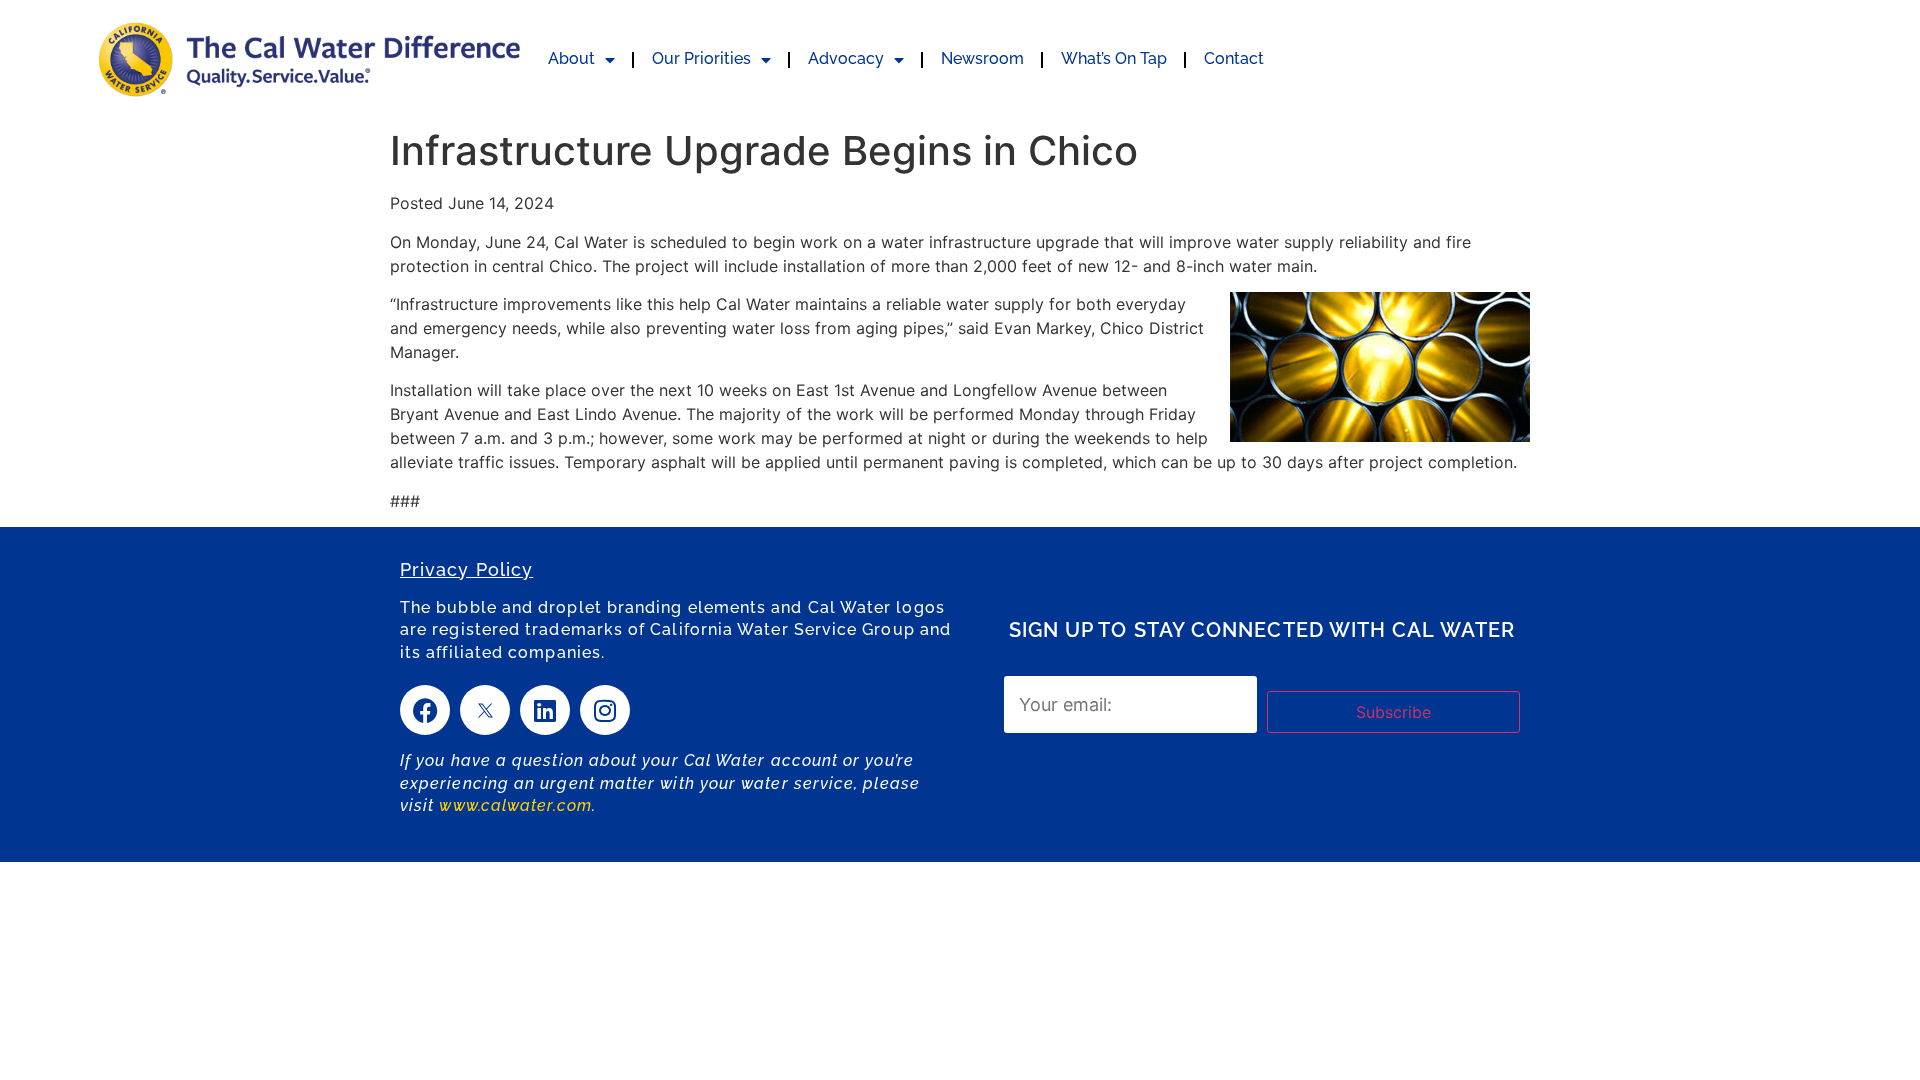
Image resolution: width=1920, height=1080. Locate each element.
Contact (1234, 58)
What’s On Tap (1114, 58)
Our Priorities (701, 58)
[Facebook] (425, 710)
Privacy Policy (466, 569)
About (571, 58)
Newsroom (982, 58)
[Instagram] (605, 710)
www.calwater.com (515, 805)
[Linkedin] (545, 710)
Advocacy (846, 58)
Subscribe (1393, 712)
